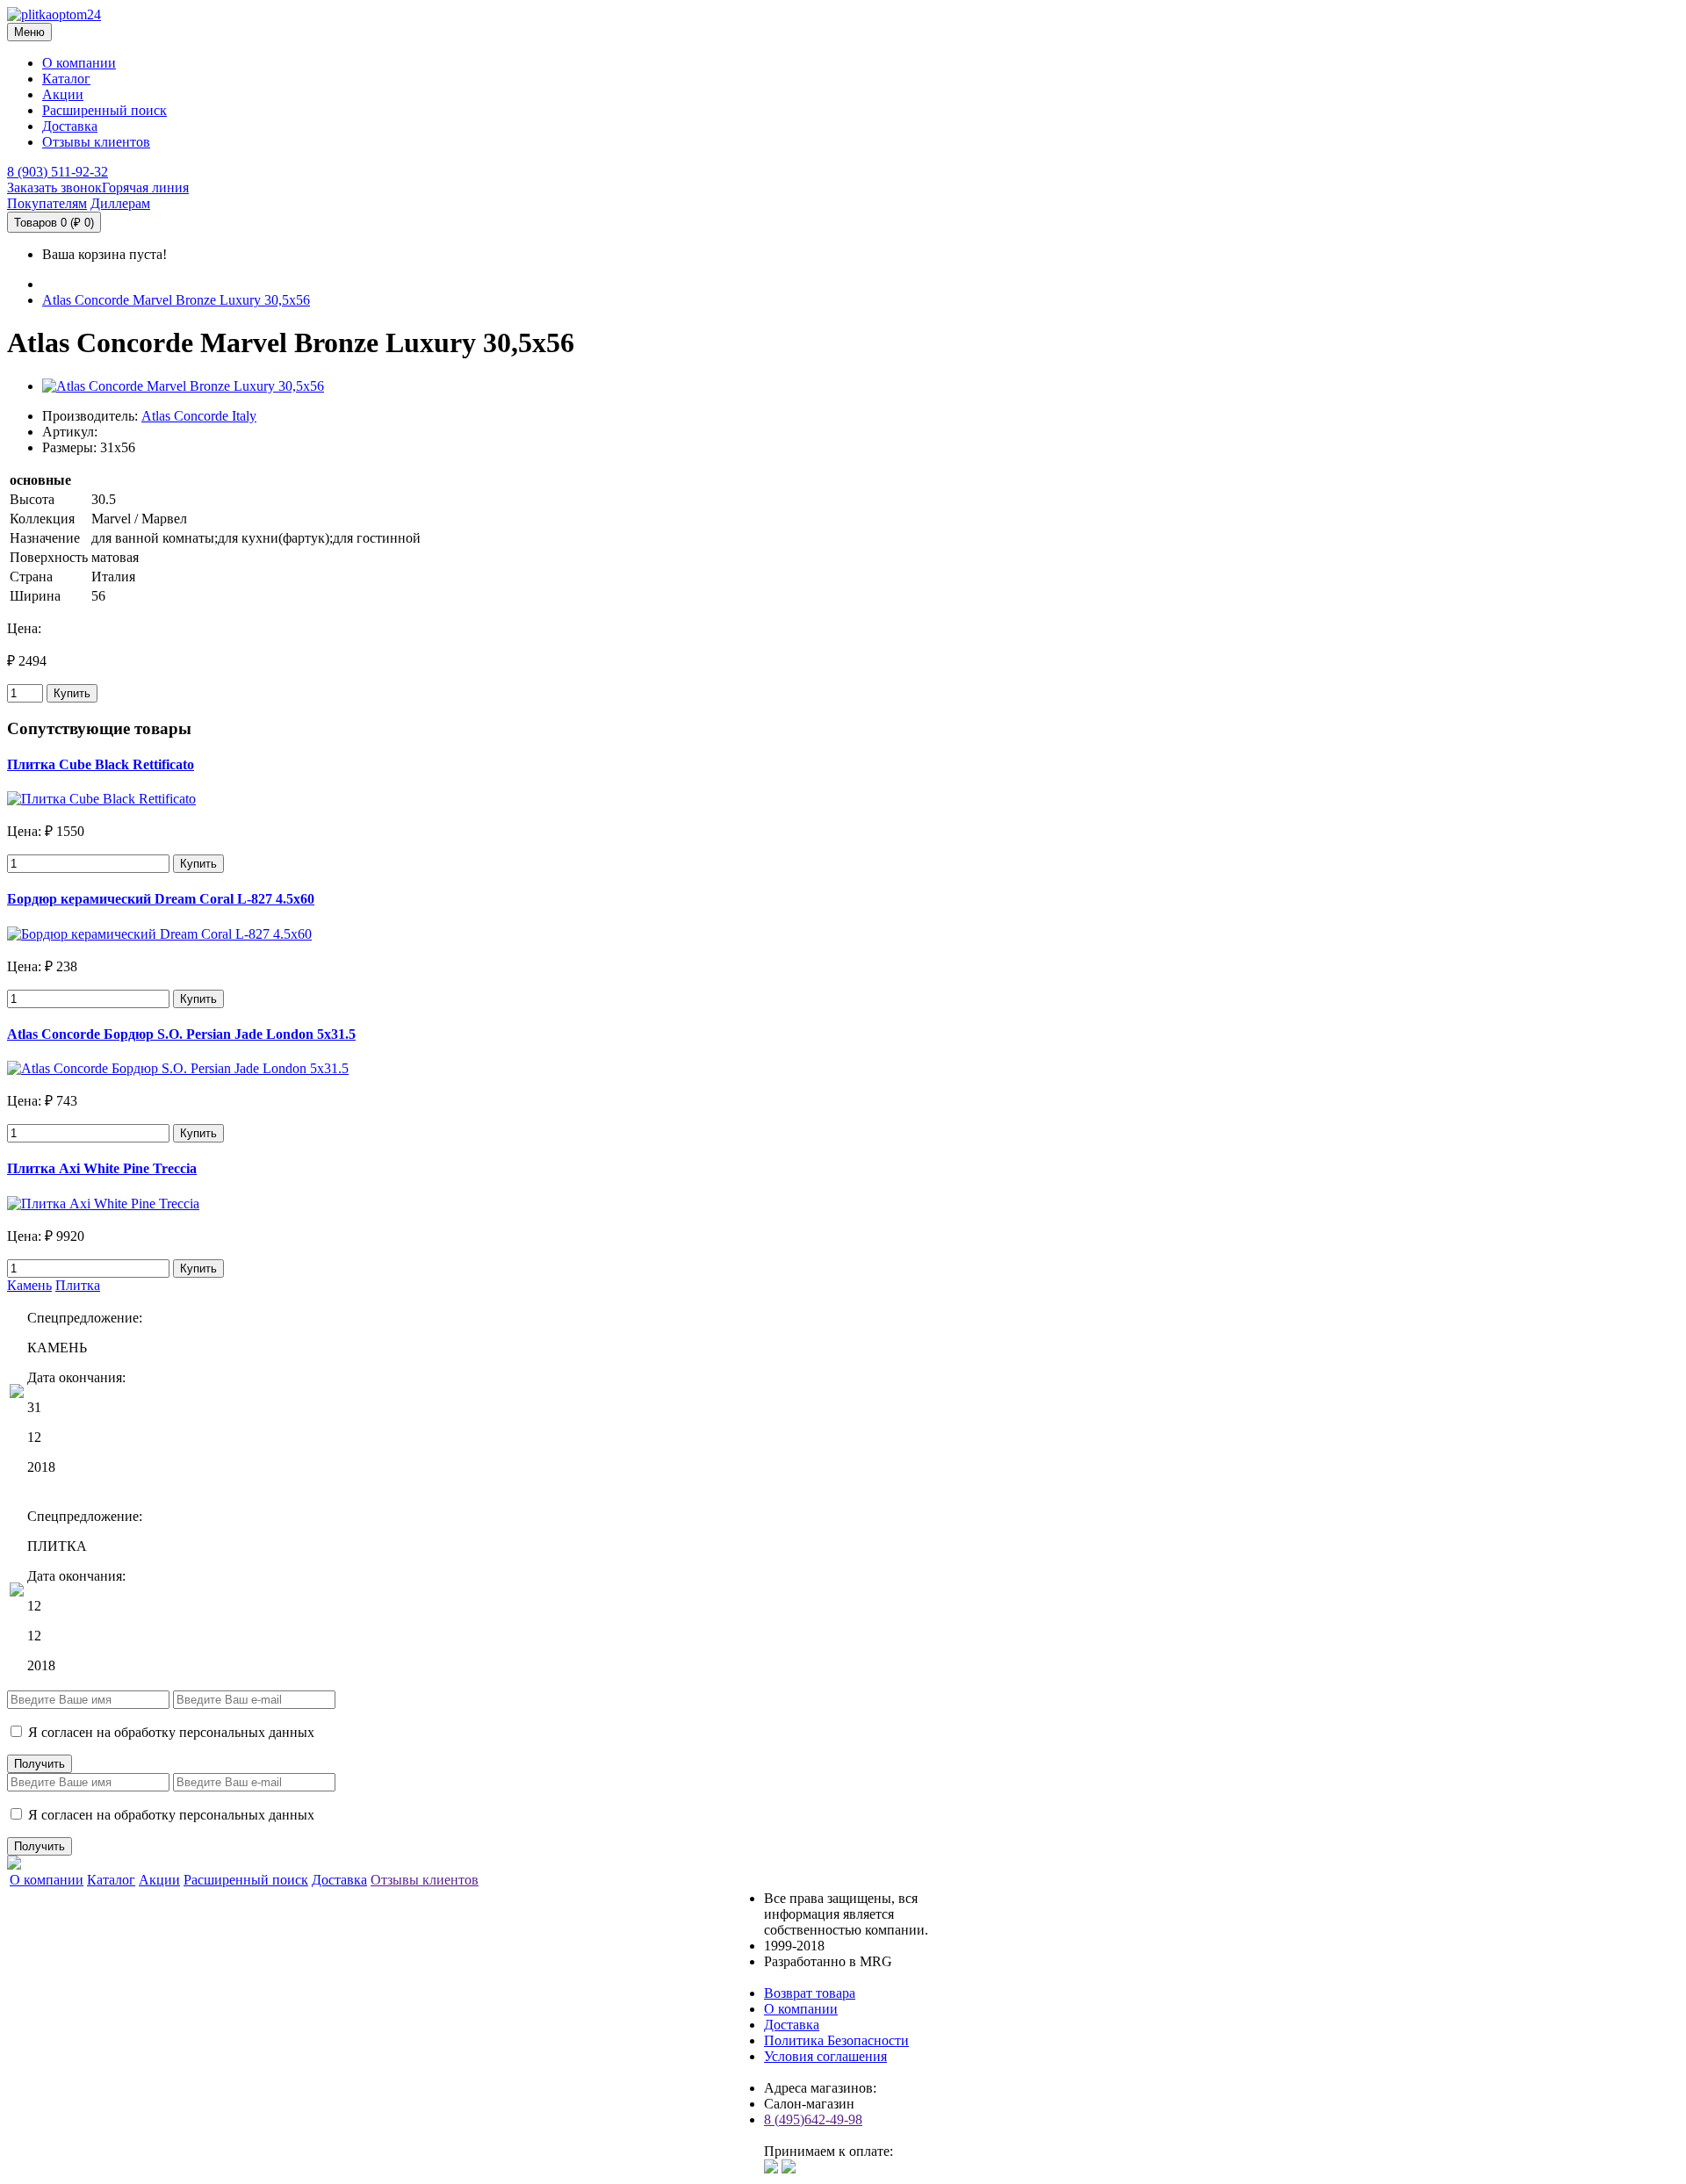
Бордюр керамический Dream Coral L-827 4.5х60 (161, 899)
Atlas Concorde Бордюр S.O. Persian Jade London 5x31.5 (181, 1034)
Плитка (78, 1285)
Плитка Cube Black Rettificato (101, 764)
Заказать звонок (54, 187)
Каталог (66, 79)
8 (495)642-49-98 (813, 2119)
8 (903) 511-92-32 (58, 172)
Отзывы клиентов (96, 142)
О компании (79, 63)
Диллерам (120, 203)
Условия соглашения (825, 2056)
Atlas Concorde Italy (199, 416)
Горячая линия (145, 187)
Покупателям (47, 203)
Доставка (70, 126)
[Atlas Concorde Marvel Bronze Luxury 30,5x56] (183, 386)
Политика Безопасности (836, 2040)
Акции (63, 94)
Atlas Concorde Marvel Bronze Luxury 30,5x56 (176, 300)
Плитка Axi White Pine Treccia (102, 1168)
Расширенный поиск (104, 110)
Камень (29, 1285)
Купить (72, 693)
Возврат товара (810, 1993)
